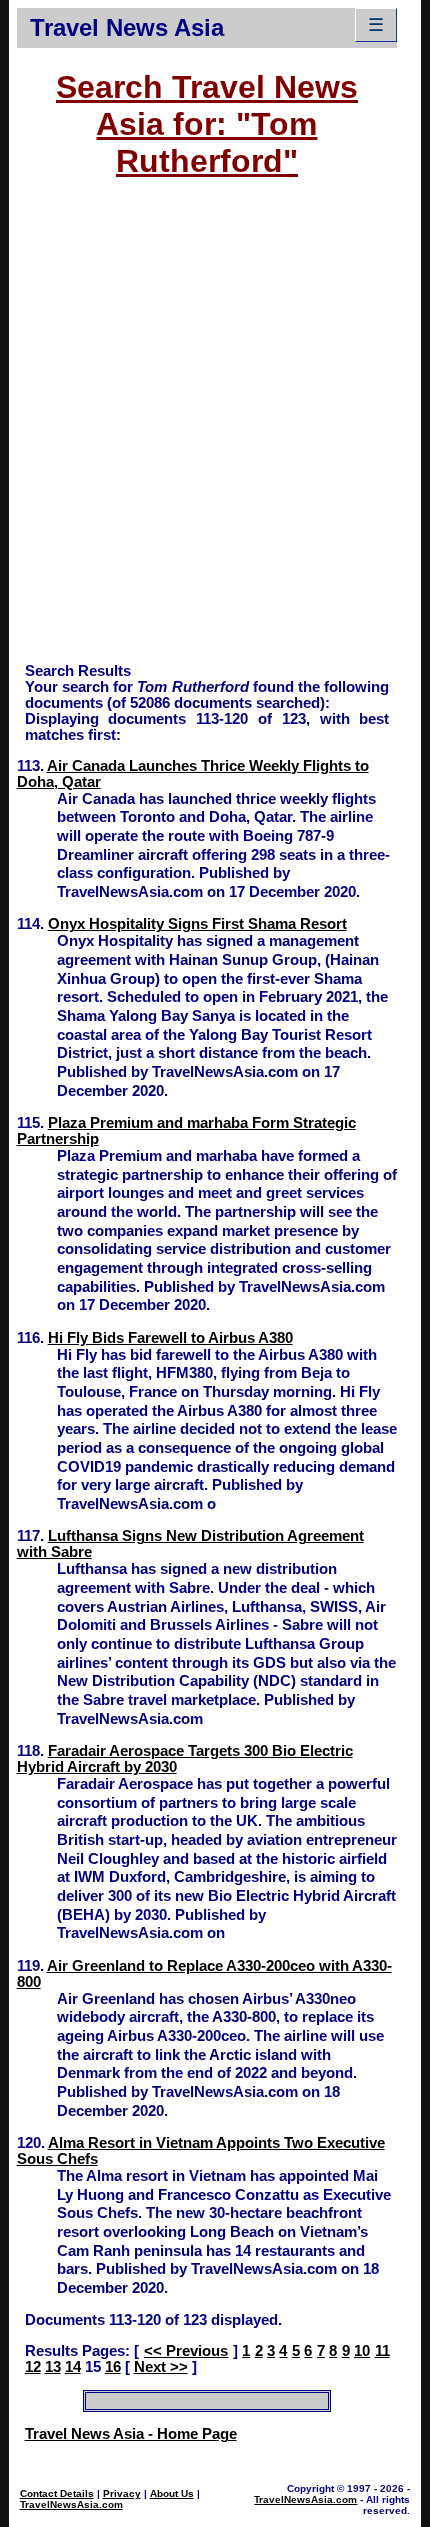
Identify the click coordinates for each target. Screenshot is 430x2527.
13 (53, 2367)
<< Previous (186, 2351)
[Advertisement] (215, 430)
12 (33, 2367)
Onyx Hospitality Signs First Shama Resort (197, 924)
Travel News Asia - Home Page (131, 2434)
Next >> (161, 2367)
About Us (172, 2493)
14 (73, 2367)
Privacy (122, 2493)
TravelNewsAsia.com (71, 2504)
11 (382, 2351)
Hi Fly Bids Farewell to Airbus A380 (170, 1338)
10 (362, 2351)
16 (113, 2367)
